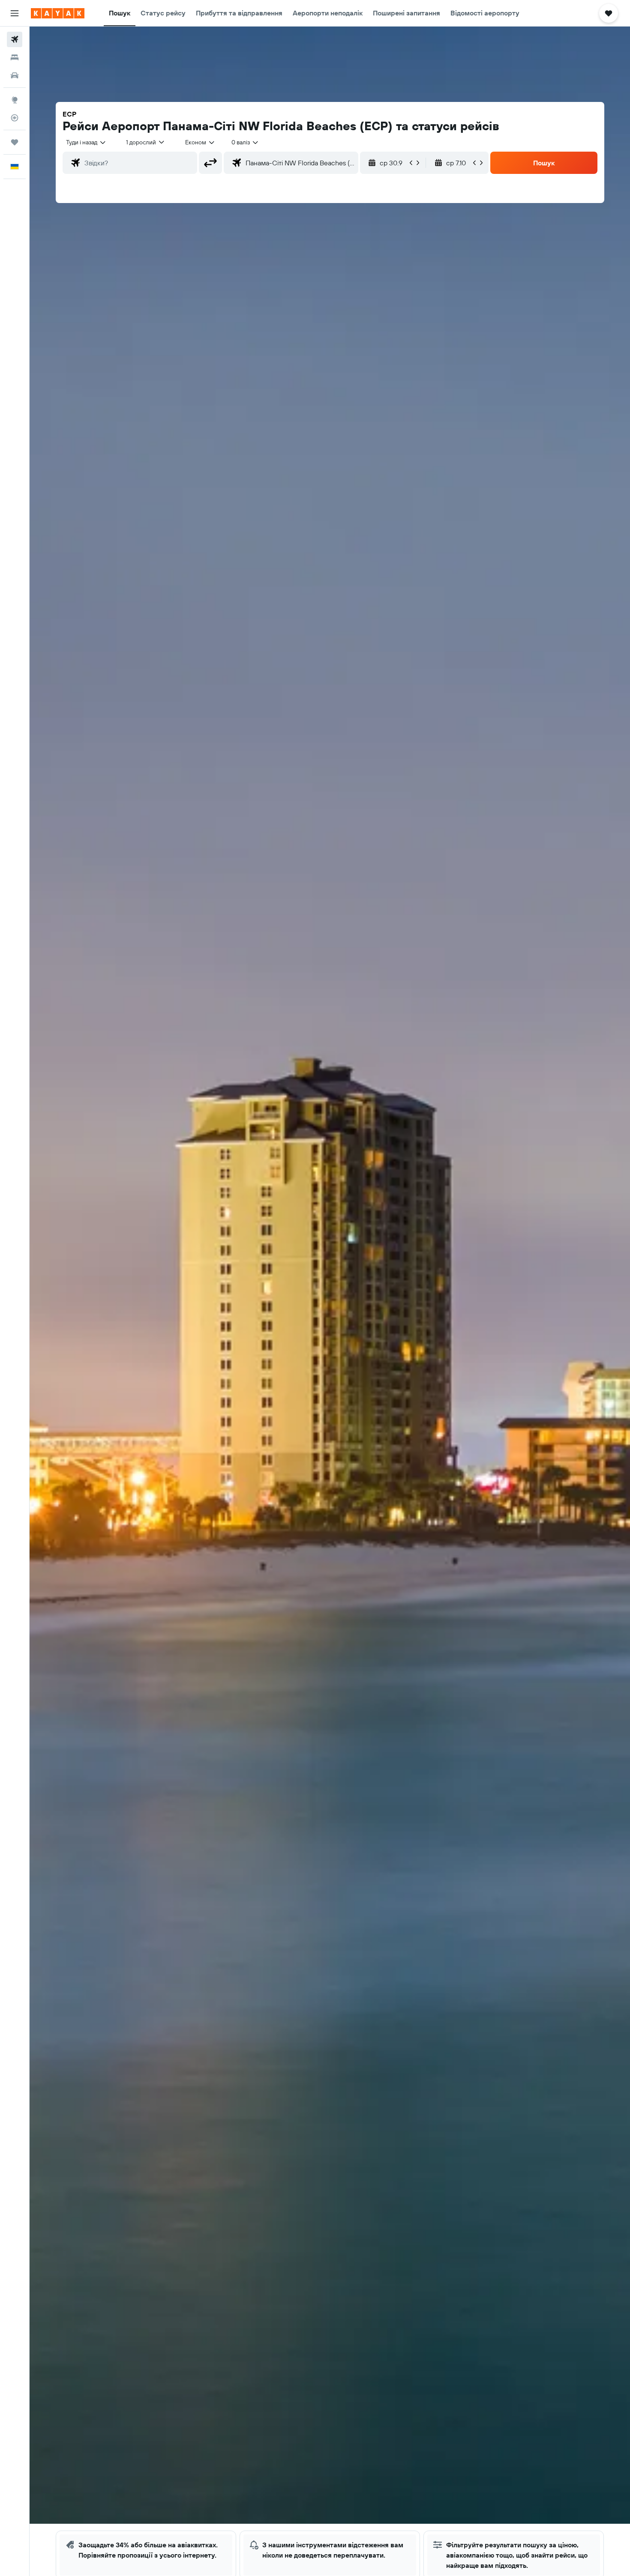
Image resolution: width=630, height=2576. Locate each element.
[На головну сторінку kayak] (58, 13)
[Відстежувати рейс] (15, 118)
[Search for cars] (15, 75)
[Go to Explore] (15, 100)
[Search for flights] (15, 39)
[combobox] (86, 142)
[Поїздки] (15, 142)
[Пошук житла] (15, 57)
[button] (15, 13)
